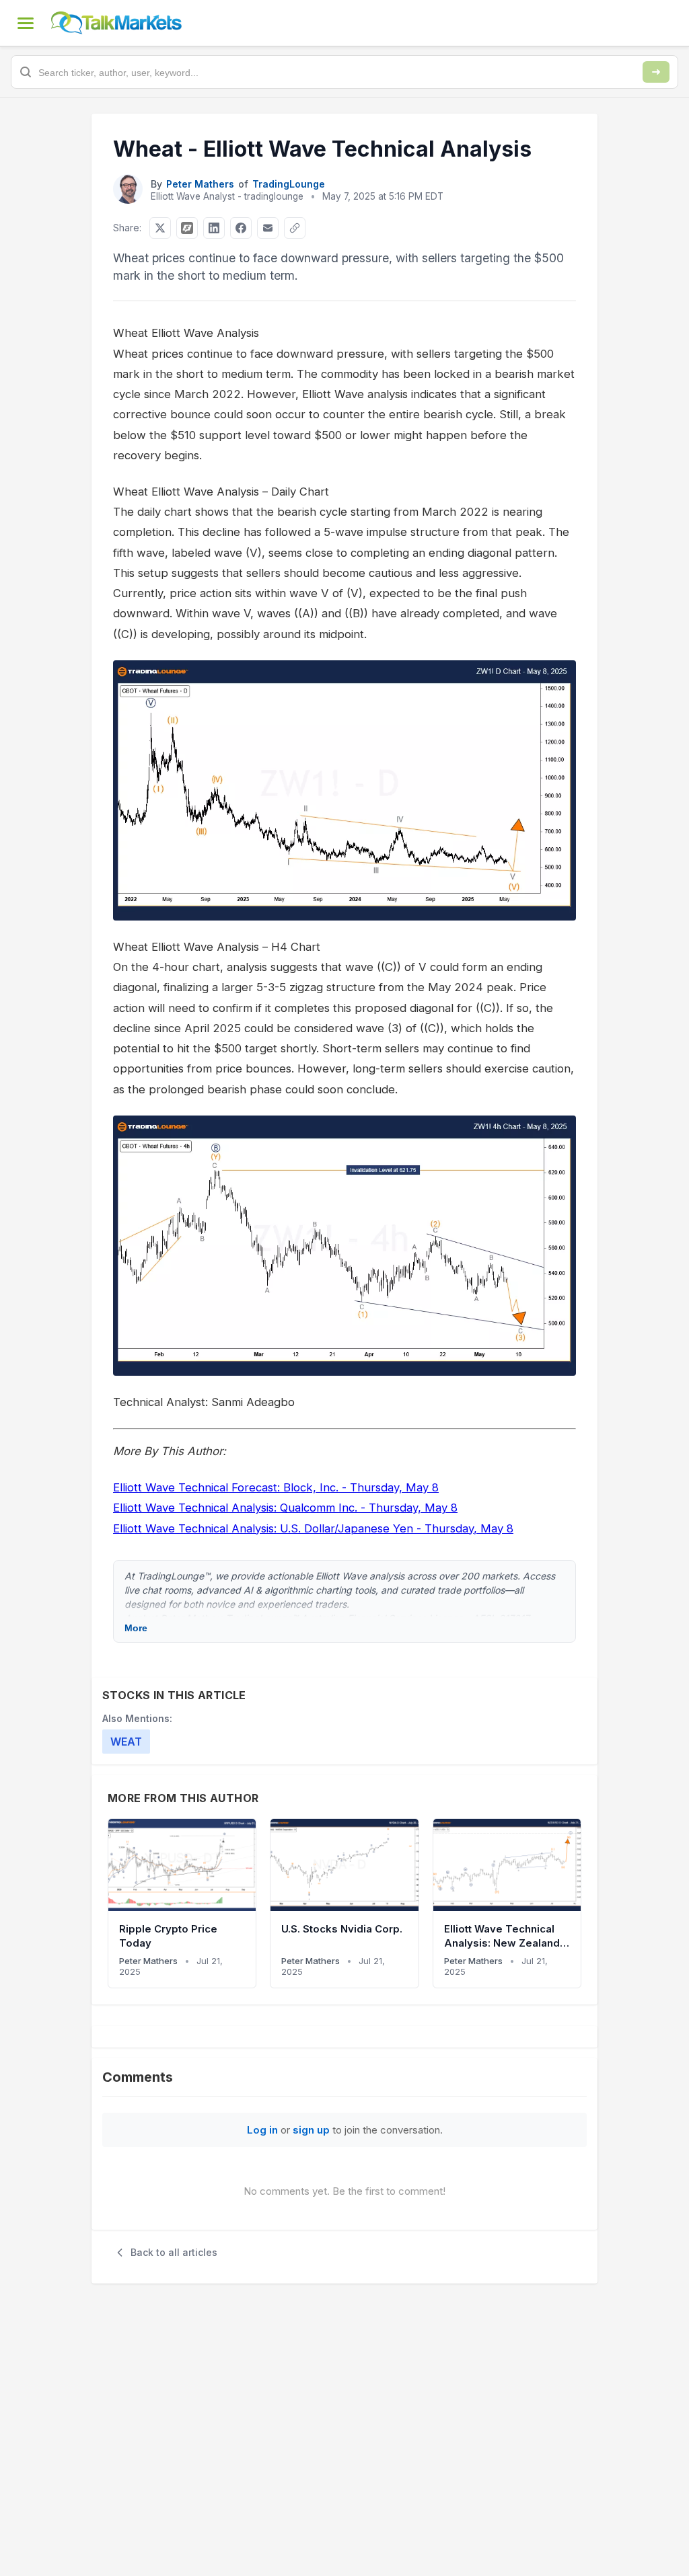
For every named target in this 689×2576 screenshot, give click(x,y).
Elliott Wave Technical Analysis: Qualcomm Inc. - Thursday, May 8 (285, 1508)
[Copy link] (295, 228)
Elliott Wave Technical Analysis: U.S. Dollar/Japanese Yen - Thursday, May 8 (313, 1528)
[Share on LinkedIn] (214, 228)
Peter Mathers (200, 184)
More (136, 1628)
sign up (311, 2130)
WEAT (126, 1742)
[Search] (656, 72)
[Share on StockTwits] (187, 228)
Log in (262, 2130)
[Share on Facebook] (241, 228)
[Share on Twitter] (160, 228)
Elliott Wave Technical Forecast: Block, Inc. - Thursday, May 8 (276, 1487)
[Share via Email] (268, 228)
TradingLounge (289, 184)
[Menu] (26, 23)
